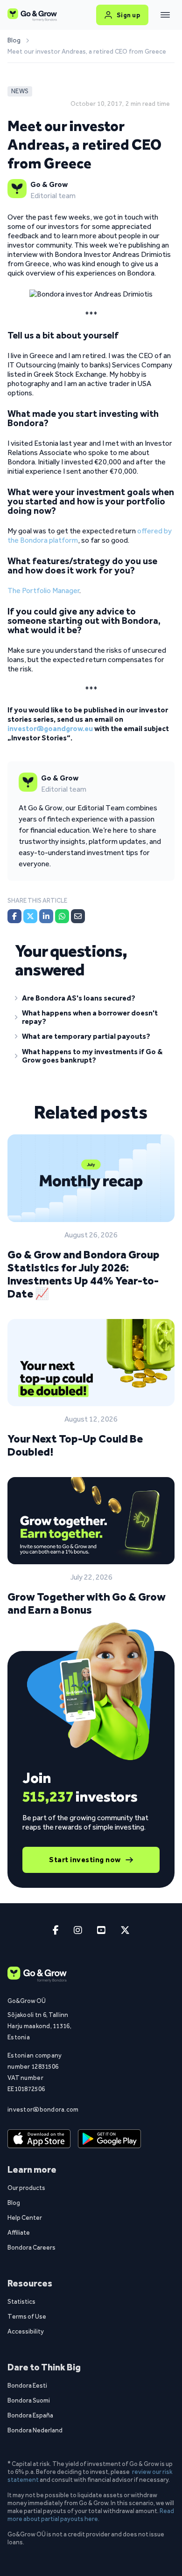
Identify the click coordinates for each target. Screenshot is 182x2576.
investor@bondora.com (41, 2109)
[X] (30, 916)
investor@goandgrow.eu (50, 729)
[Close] (165, 15)
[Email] (78, 916)
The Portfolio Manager (43, 590)
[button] (91, 1000)
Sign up (129, 15)
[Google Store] (109, 2139)
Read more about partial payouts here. (91, 2515)
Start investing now (85, 1860)
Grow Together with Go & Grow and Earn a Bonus (87, 1603)
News (20, 91)
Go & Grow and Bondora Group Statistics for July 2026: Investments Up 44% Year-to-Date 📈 (84, 1274)
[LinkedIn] (46, 916)
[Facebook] (14, 916)
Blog (14, 41)
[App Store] (39, 2139)
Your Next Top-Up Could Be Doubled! (75, 1445)
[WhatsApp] (62, 916)
